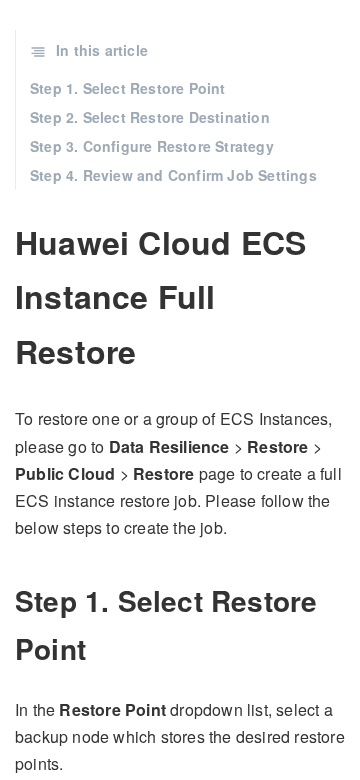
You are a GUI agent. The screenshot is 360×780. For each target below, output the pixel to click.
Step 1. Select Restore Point (128, 88)
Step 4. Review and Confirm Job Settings (173, 175)
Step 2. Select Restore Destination (150, 117)
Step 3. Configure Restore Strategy (152, 146)
